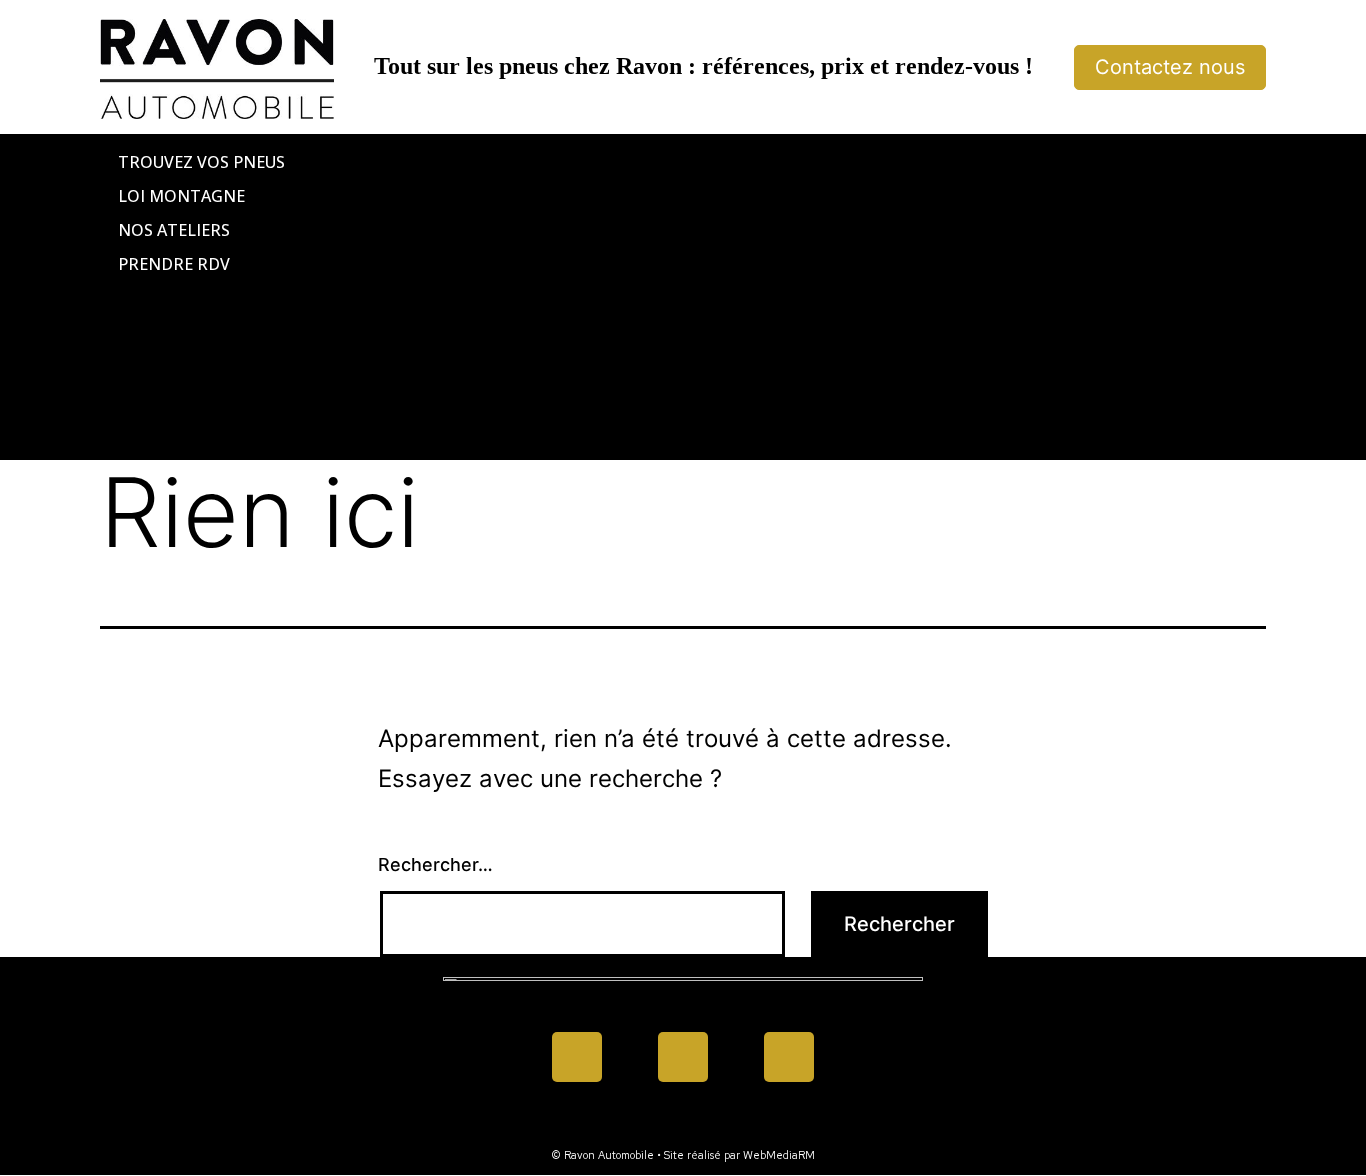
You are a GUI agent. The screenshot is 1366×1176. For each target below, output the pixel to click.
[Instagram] (789, 1057)
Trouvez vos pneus (201, 162)
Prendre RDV (174, 264)
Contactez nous (1170, 67)
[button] (683, 297)
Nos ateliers (174, 230)
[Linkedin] (683, 1057)
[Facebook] (577, 1057)
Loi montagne (181, 196)
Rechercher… (435, 864)
